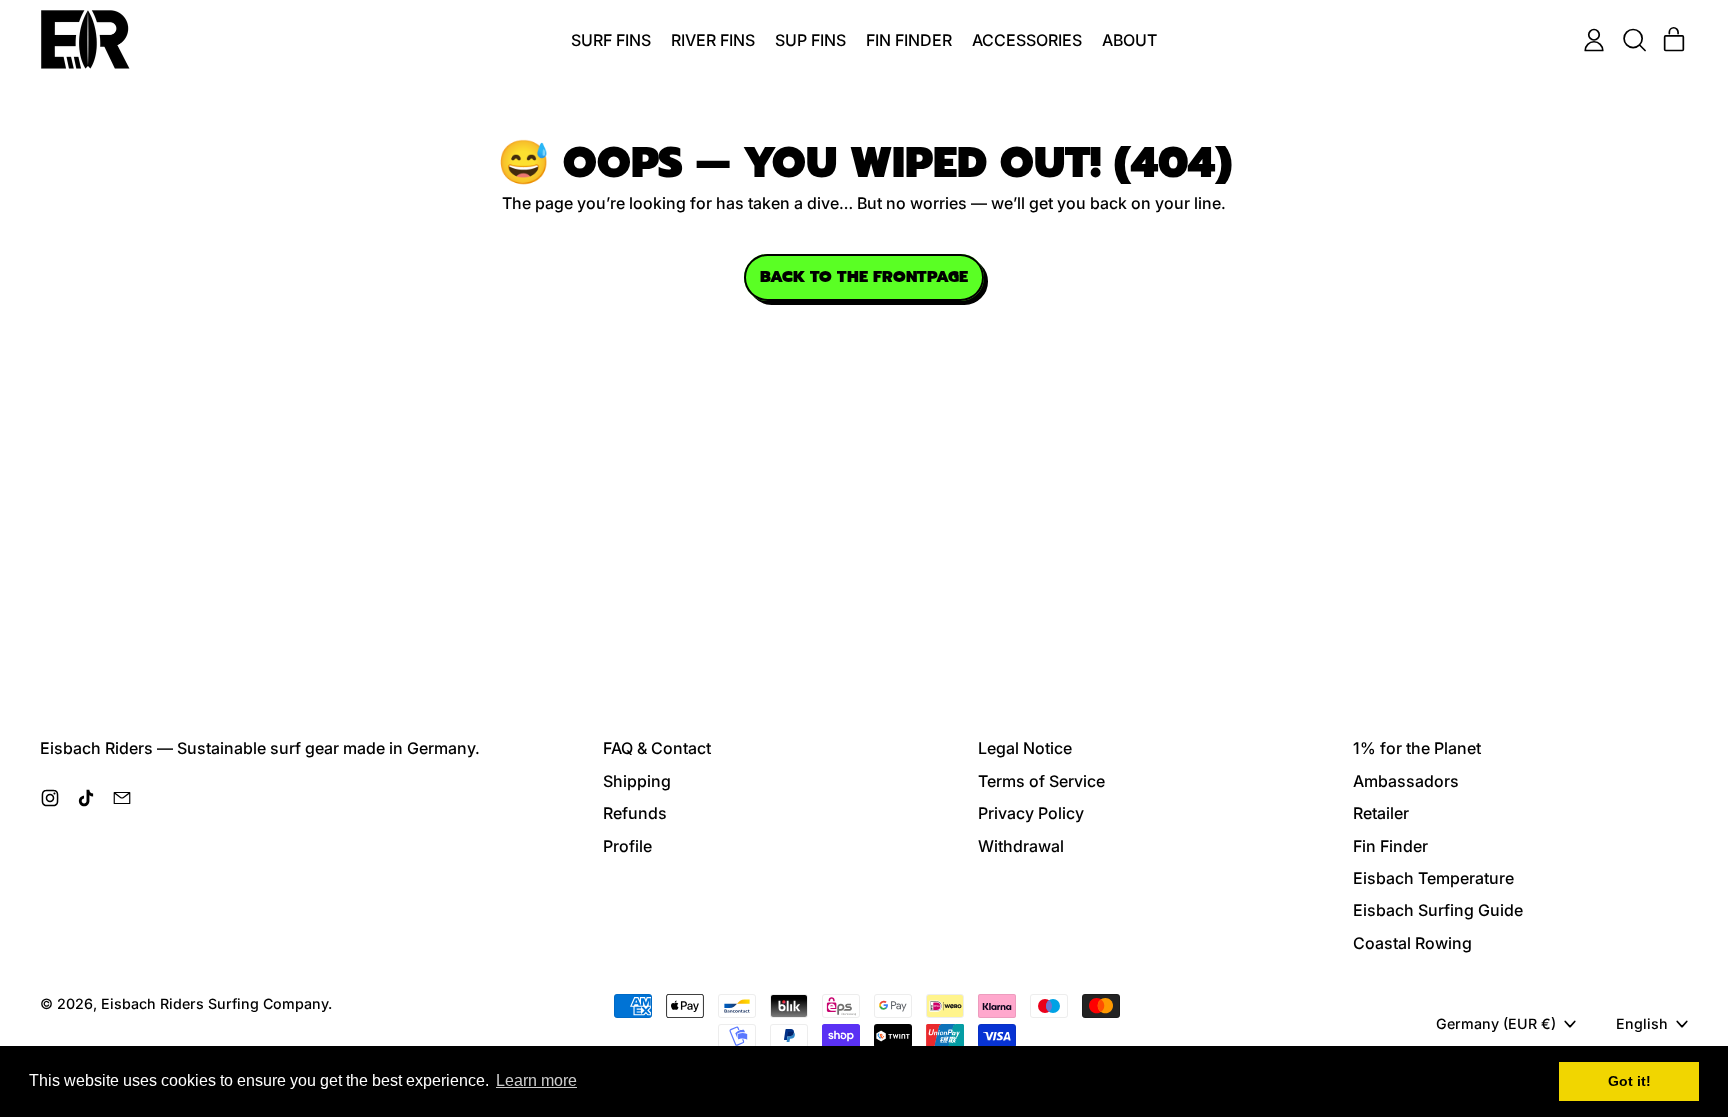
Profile (627, 846)
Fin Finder (909, 40)
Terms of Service (1041, 781)
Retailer (1381, 813)
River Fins (713, 40)
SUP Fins (810, 40)
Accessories (1027, 40)
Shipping (637, 781)
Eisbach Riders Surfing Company (214, 1003)
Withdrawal (1021, 846)
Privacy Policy (1031, 813)
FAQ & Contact (657, 748)
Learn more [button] (536, 1080)
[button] (1634, 40)
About (1129, 40)
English (1642, 1023)
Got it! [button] (1629, 1081)
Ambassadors (1406, 781)
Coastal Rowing (1412, 943)
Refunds (635, 813)
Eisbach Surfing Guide (1438, 910)
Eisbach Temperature (1433, 878)
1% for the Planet (1417, 748)
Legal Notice (1025, 748)
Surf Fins (611, 40)
